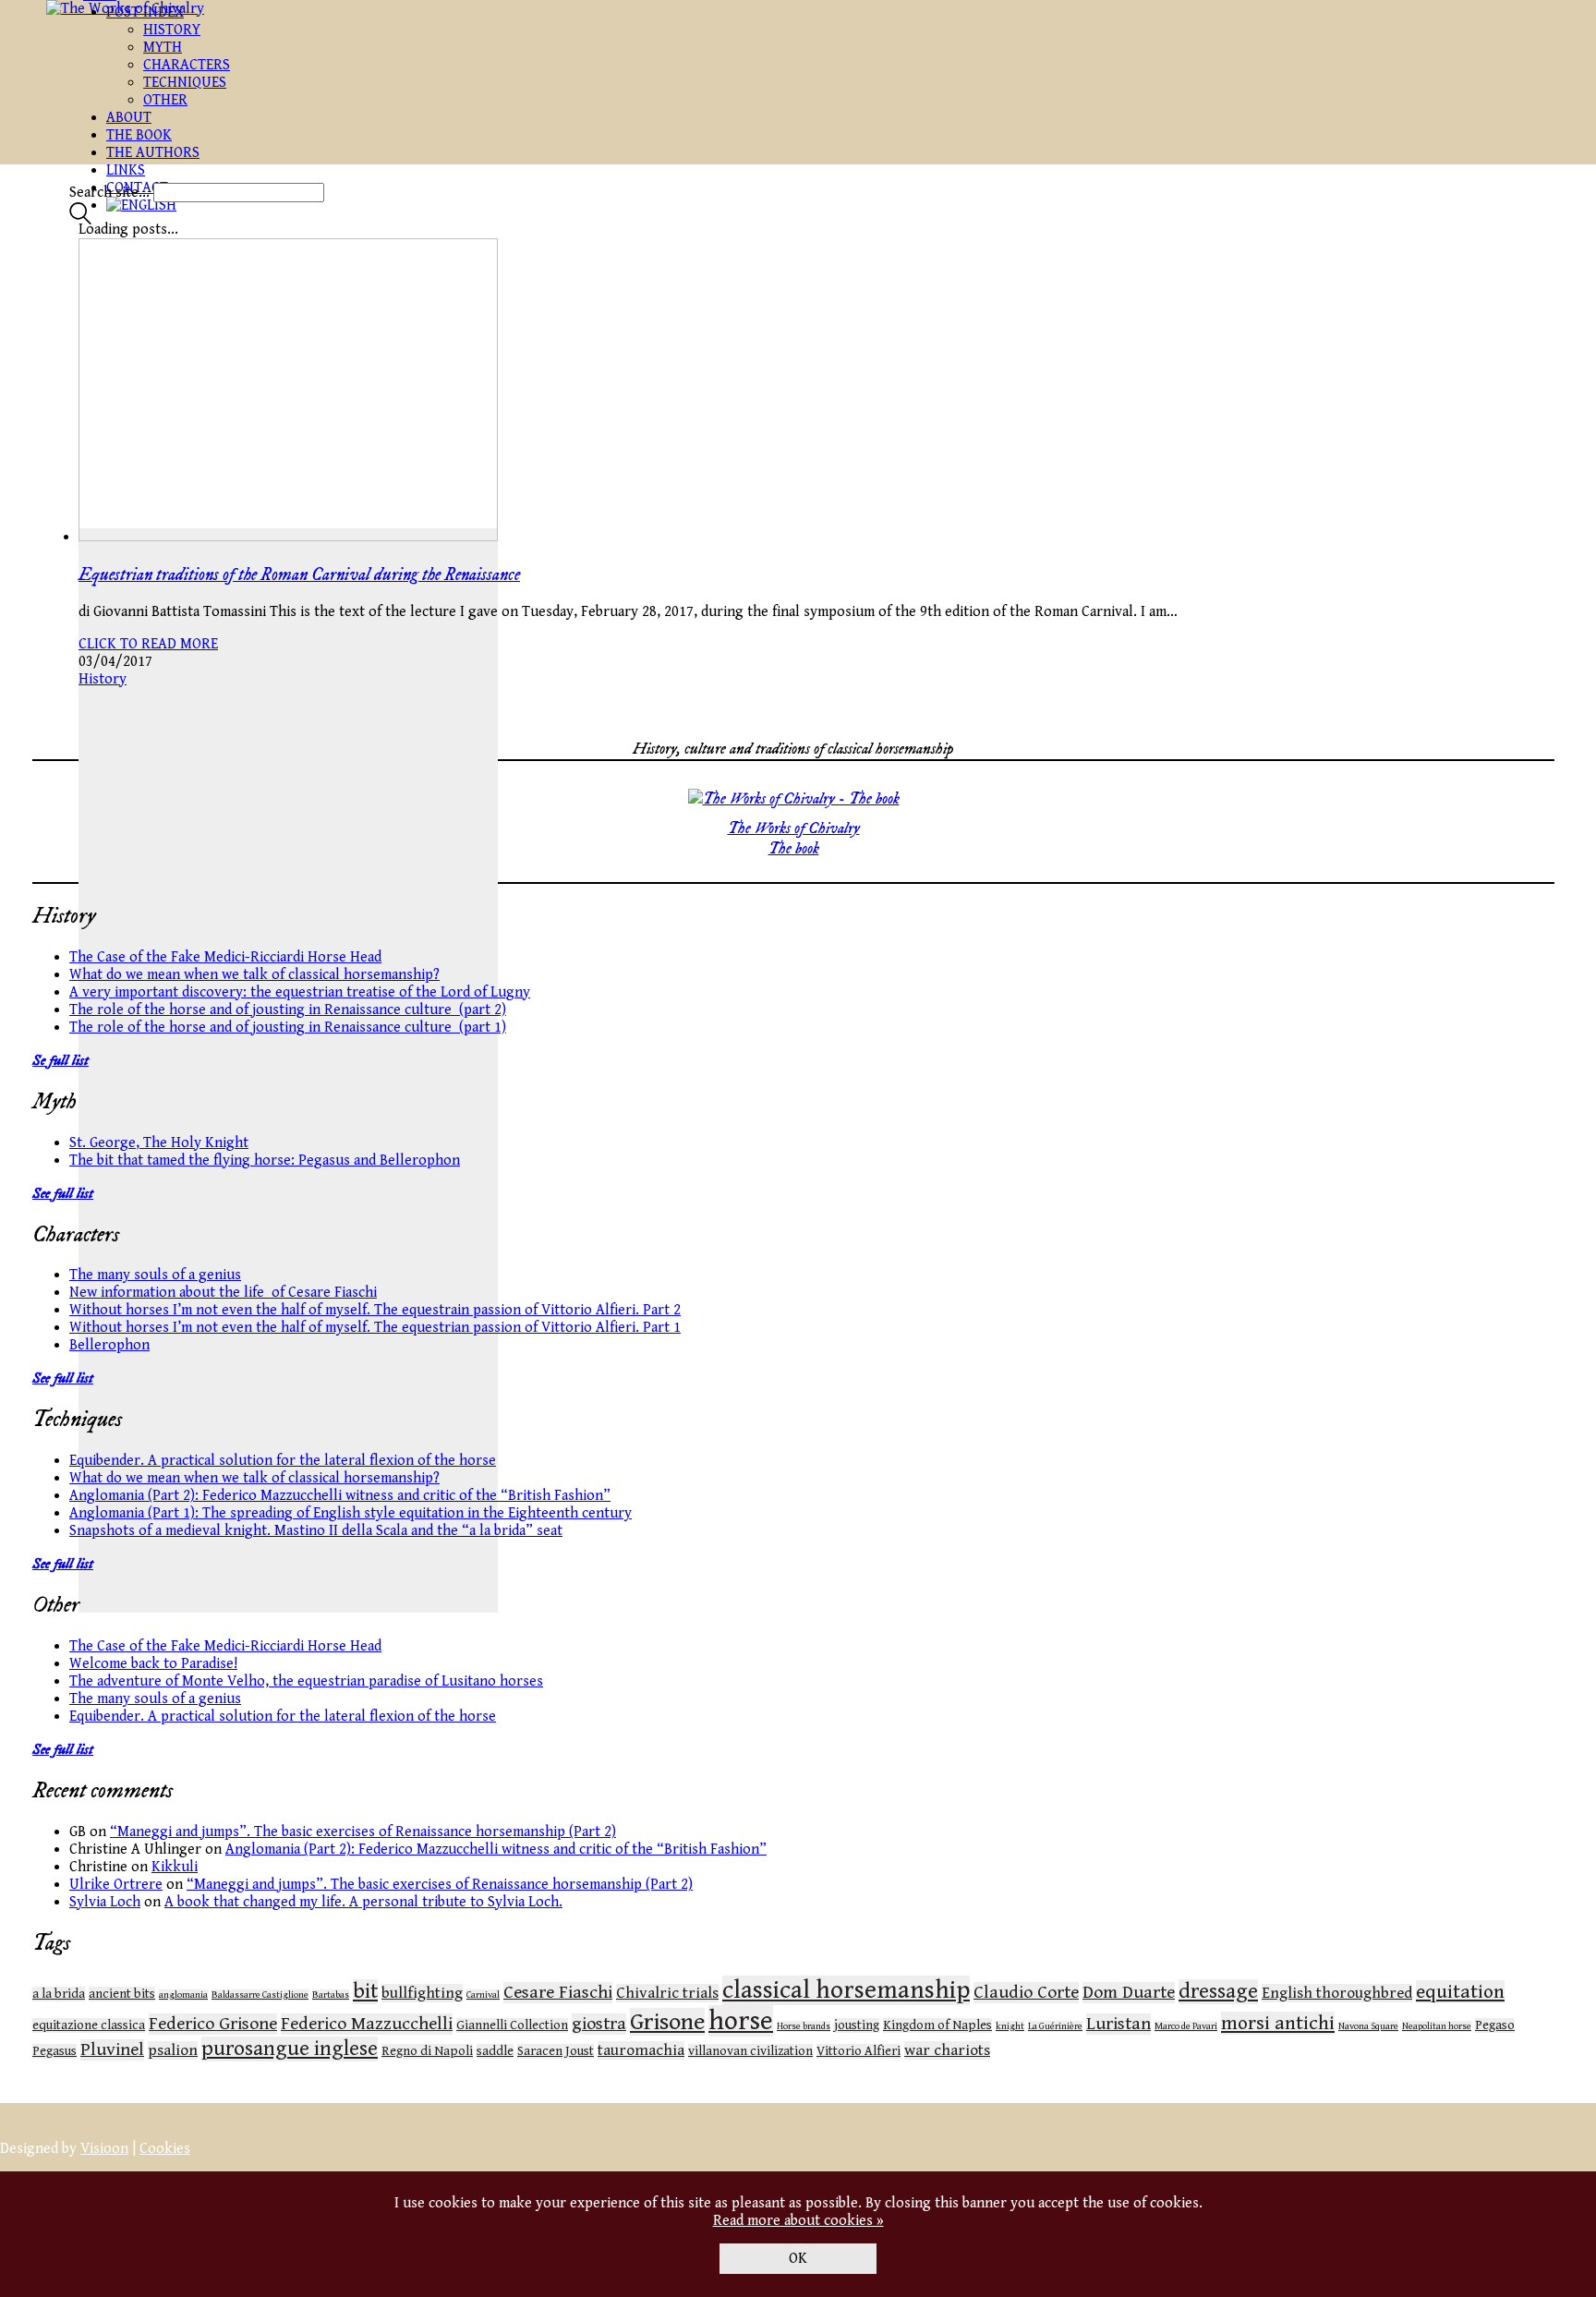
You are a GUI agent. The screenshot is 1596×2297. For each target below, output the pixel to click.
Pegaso (1495, 2025)
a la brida (59, 1994)
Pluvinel (112, 2050)
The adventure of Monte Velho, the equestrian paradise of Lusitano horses (306, 1681)
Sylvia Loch (105, 1902)
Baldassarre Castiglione (260, 1995)
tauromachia (641, 2050)
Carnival (483, 1995)
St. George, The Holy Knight (159, 1143)
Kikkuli (175, 1867)
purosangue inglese (290, 2049)
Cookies (165, 2149)
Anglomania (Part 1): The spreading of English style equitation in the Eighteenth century (351, 1513)
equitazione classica (89, 2025)
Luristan (1118, 2024)
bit (365, 1992)
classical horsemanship (846, 1990)
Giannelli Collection (512, 2025)
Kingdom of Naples (937, 2025)
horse (741, 2021)
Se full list (60, 1060)
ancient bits (122, 1994)
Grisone (667, 2022)
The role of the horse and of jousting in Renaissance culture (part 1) (288, 1028)
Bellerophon (109, 1345)
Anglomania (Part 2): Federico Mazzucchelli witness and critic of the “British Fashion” (340, 1496)
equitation (1460, 1992)
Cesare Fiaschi (558, 1993)
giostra (599, 2024)
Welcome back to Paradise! (153, 1664)
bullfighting (422, 1993)
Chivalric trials (667, 1993)
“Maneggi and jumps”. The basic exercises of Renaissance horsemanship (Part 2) (363, 1832)
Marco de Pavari (1186, 2026)
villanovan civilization (750, 2051)
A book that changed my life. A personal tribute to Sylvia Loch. (363, 1902)
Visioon (104, 2149)
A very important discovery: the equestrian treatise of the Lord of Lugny (300, 992)
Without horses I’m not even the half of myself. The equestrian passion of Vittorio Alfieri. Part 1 (375, 1328)
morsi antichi (1278, 2023)
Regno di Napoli (427, 2051)
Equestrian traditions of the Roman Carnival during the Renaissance (299, 575)
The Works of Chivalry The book (794, 839)
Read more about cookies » (798, 2221)
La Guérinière (1055, 2026)
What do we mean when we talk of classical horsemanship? (254, 975)
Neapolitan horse (1437, 2026)
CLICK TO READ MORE (148, 644)
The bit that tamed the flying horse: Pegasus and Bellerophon (265, 1161)
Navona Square (1368, 2026)
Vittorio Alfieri (858, 2051)
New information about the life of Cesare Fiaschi (223, 1293)
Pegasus (54, 2051)
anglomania (183, 1995)
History (103, 679)
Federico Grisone (213, 2024)
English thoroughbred (1337, 1993)
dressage (1218, 1992)
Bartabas (331, 1995)
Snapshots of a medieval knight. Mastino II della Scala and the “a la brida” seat (316, 1531)
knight (1010, 2026)
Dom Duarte (1129, 1993)
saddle (495, 2051)
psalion (173, 2050)
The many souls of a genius (155, 1275)
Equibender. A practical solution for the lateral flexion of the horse (283, 1461)
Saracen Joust (556, 2051)
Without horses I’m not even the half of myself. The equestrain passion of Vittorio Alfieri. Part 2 (375, 1310)
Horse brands (804, 2026)
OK (798, 2259)
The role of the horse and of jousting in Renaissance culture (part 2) (288, 1010)
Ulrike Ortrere (116, 1885)
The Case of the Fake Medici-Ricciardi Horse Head (225, 957)
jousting (857, 2025)
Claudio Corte (1026, 1993)
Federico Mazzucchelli (367, 2024)
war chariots (947, 2050)
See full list (63, 1193)
